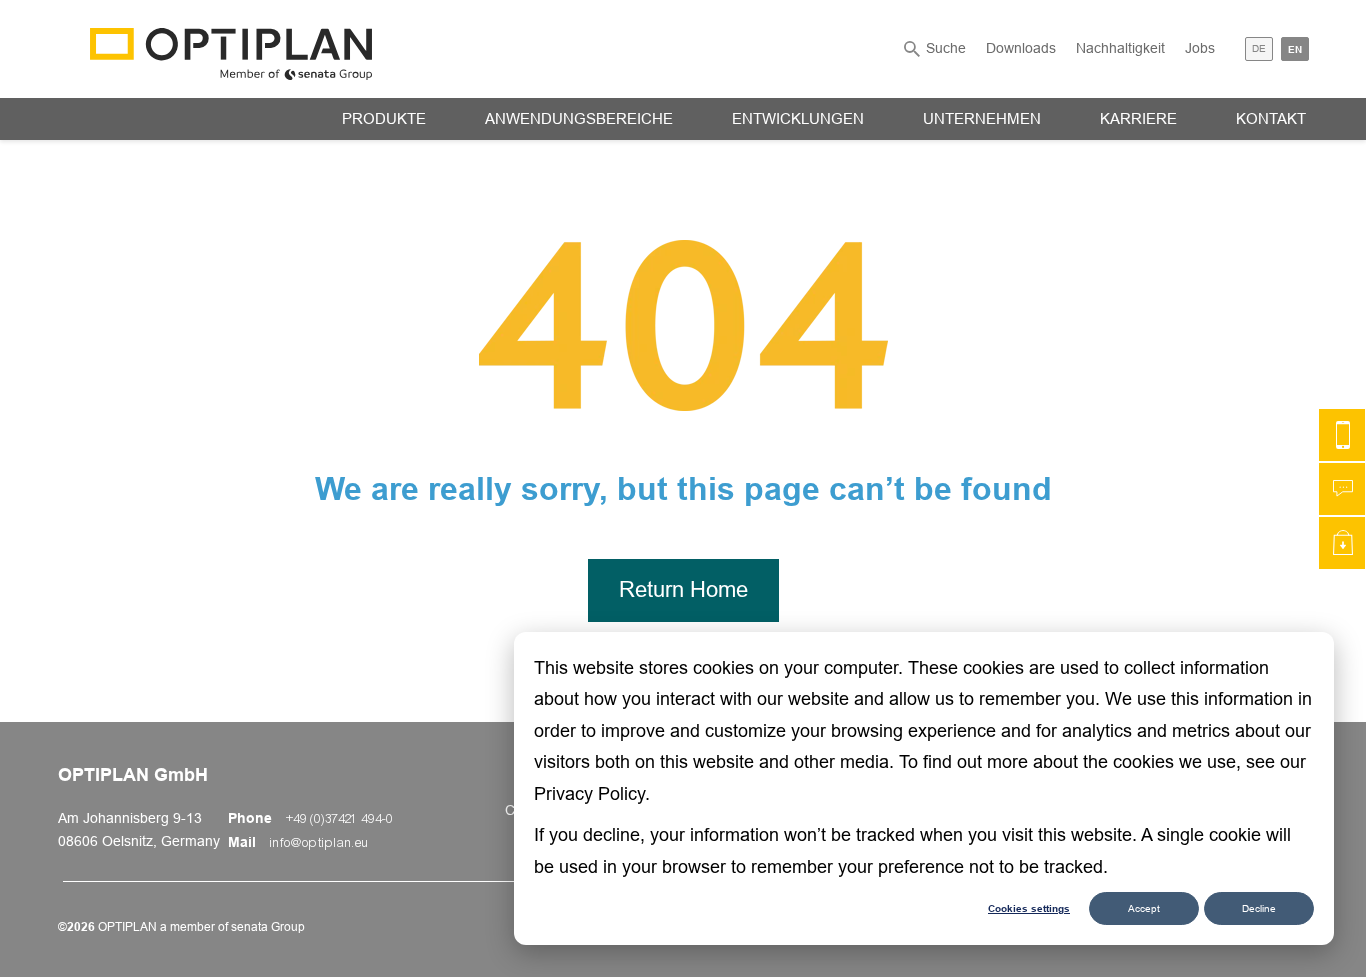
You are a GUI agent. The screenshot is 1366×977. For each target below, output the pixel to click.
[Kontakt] (1342, 435)
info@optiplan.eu (319, 843)
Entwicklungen (798, 118)
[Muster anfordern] (1342, 543)
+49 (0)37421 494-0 (339, 819)
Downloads (1021, 48)
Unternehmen (982, 118)
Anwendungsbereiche (579, 118)
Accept (1144, 908)
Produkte (384, 118)
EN (1295, 49)
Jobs (1200, 48)
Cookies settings (1029, 908)
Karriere (1138, 118)
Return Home (683, 589)
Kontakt (1271, 118)
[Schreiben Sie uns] (1342, 489)
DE (1259, 48)
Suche (946, 48)
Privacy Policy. (592, 793)
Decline (1259, 908)
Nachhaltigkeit (1120, 48)
